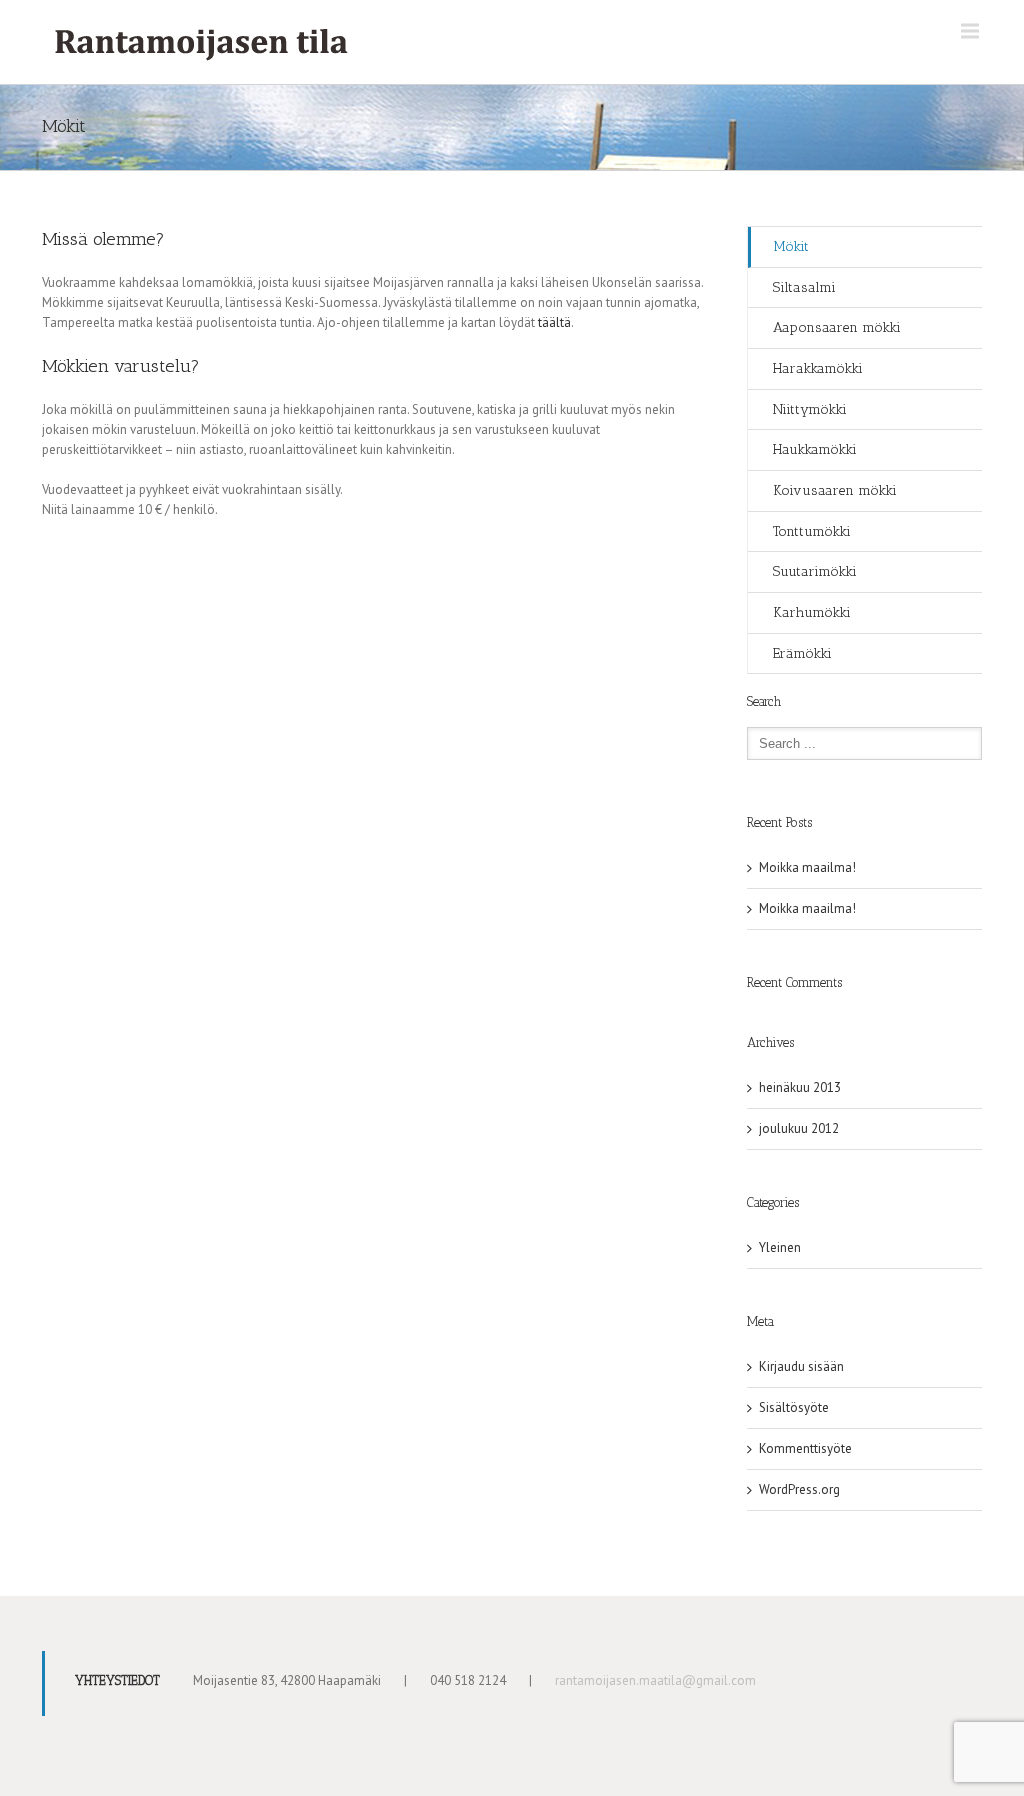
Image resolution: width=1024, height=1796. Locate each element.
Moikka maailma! (807, 867)
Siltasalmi (804, 287)
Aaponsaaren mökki (837, 327)
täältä (554, 322)
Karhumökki (812, 612)
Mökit (791, 246)
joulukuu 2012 (799, 1128)
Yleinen (780, 1247)
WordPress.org (799, 1489)
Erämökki (802, 653)
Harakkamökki (818, 368)
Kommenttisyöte (805, 1448)
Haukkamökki (815, 449)
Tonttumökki (812, 531)
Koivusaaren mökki (835, 490)
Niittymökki (810, 409)
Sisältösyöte (794, 1407)
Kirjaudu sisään (801, 1366)
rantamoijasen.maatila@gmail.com (655, 1680)
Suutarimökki (815, 571)
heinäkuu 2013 (800, 1087)
